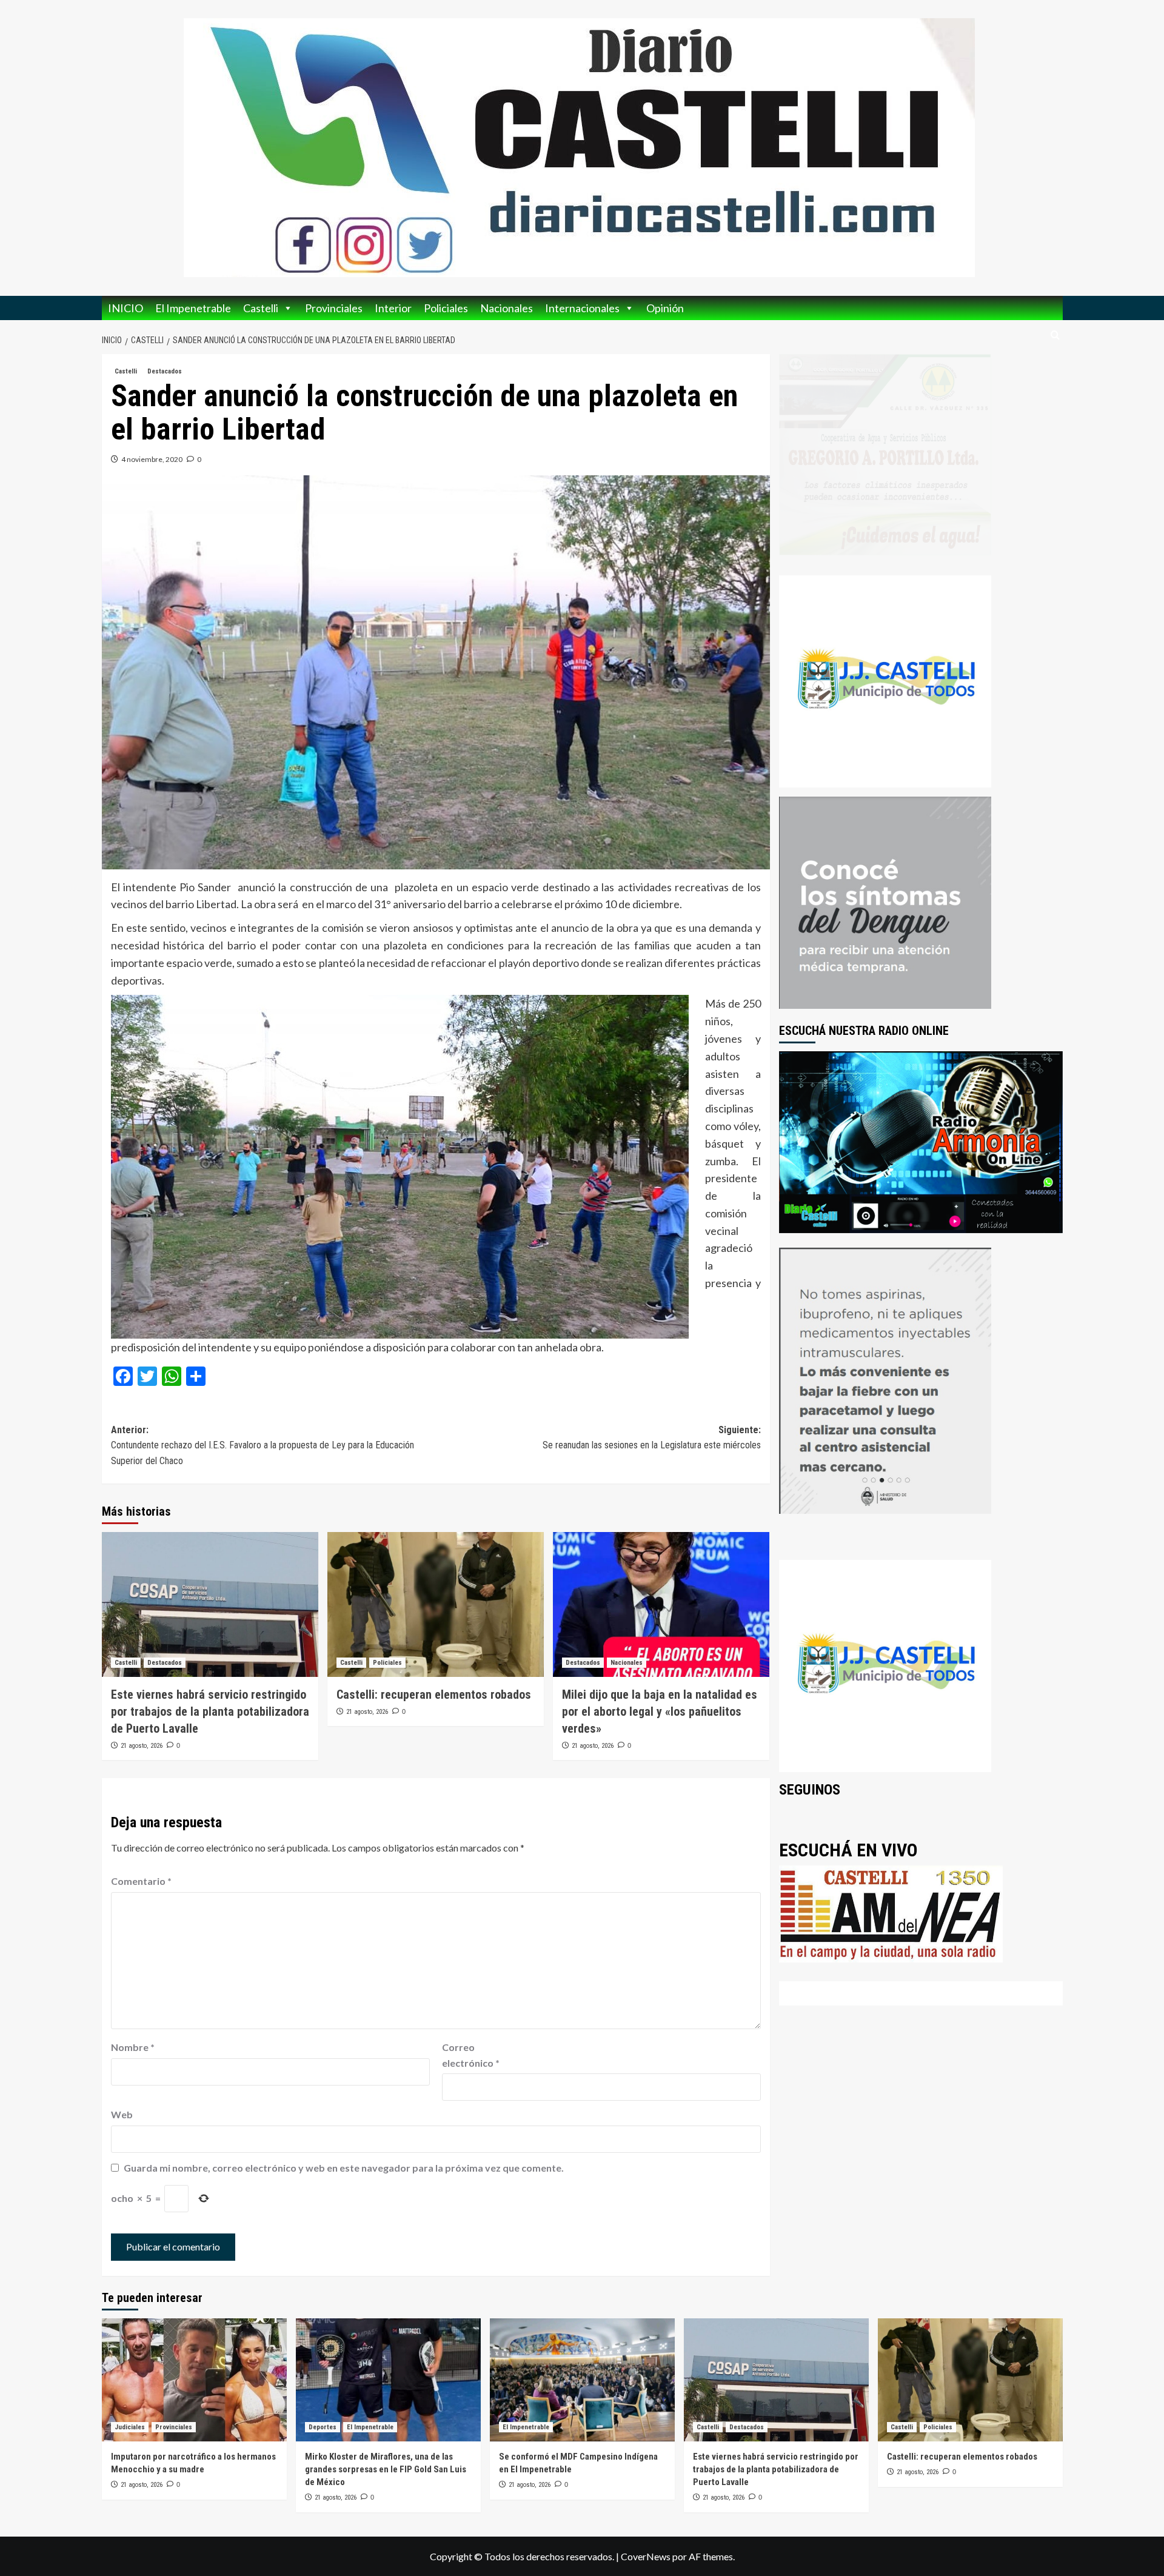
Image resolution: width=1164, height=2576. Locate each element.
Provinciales (334, 308)
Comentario (141, 1881)
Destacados (165, 371)
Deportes (323, 2427)
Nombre (133, 2047)
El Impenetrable (193, 308)
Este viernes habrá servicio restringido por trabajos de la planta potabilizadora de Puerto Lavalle (210, 1711)
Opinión (665, 308)
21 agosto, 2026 (142, 1746)
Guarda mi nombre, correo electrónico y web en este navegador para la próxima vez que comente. (344, 2168)
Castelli (261, 308)
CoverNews (646, 2556)
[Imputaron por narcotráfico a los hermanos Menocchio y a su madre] (194, 2380)
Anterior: (263, 1445)
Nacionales (507, 308)
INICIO (125, 308)
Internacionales (582, 308)
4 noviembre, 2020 (152, 459)
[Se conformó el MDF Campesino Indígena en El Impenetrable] (582, 2380)
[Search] (1055, 336)
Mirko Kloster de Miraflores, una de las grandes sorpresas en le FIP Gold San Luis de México (386, 2469)
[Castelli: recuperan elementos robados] (436, 1604)
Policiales (446, 308)
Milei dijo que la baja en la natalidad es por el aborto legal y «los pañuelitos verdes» (660, 1711)
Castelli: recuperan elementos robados (434, 1694)
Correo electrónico (471, 2055)
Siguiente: (652, 1438)
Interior (393, 308)
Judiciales (130, 2427)
